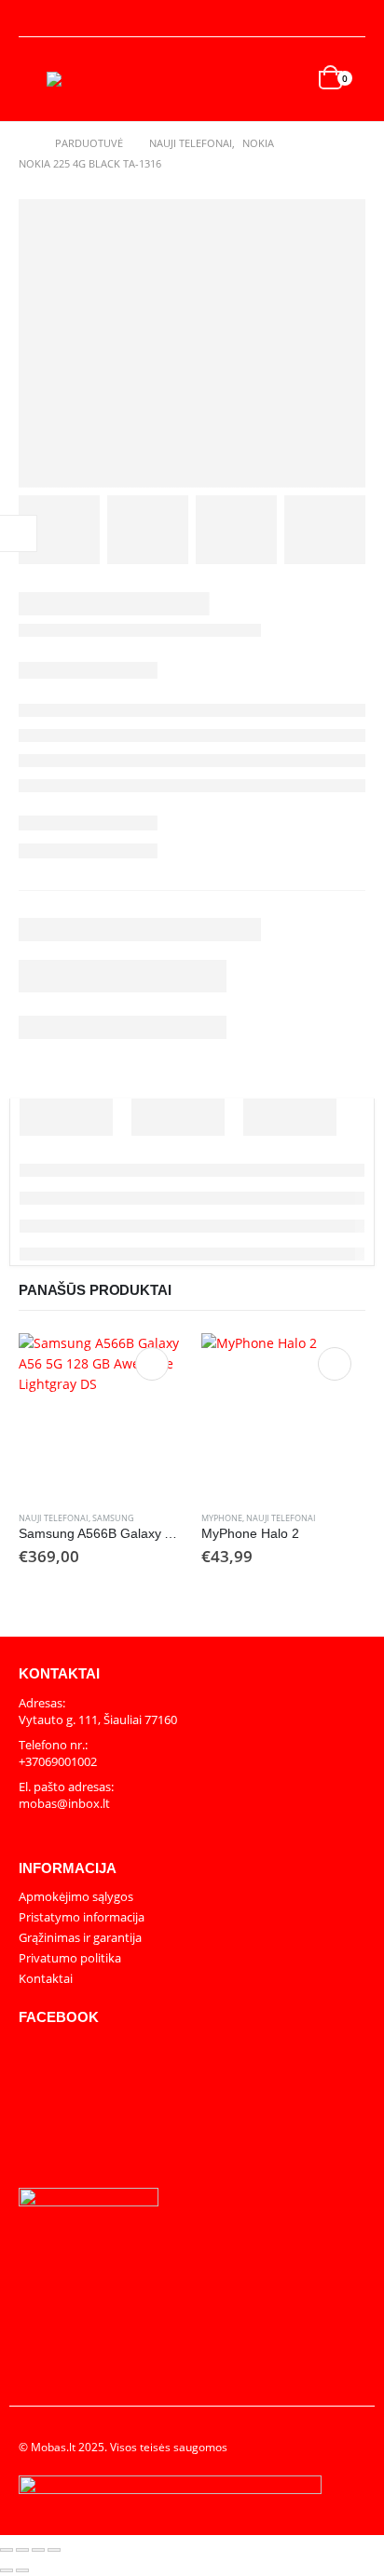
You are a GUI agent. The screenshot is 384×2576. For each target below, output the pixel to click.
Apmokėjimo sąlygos (76, 1896)
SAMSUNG (113, 1518)
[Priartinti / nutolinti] (7, 2550)
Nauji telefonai (54, 1518)
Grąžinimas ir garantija (80, 1937)
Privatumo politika (70, 1958)
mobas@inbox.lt (64, 1803)
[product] (101, 1415)
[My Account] (34, 19)
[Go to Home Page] (24, 143)
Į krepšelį (152, 1364)
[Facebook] (352, 19)
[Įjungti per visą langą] (22, 2550)
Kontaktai (46, 1978)
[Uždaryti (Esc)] (54, 2550)
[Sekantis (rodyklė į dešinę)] (22, 2570)
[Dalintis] (38, 2550)
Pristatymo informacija (82, 1917)
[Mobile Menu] (33, 79)
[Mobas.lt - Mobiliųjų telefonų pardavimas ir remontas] (84, 79)
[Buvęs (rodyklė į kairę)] (7, 2570)
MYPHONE (222, 1518)
